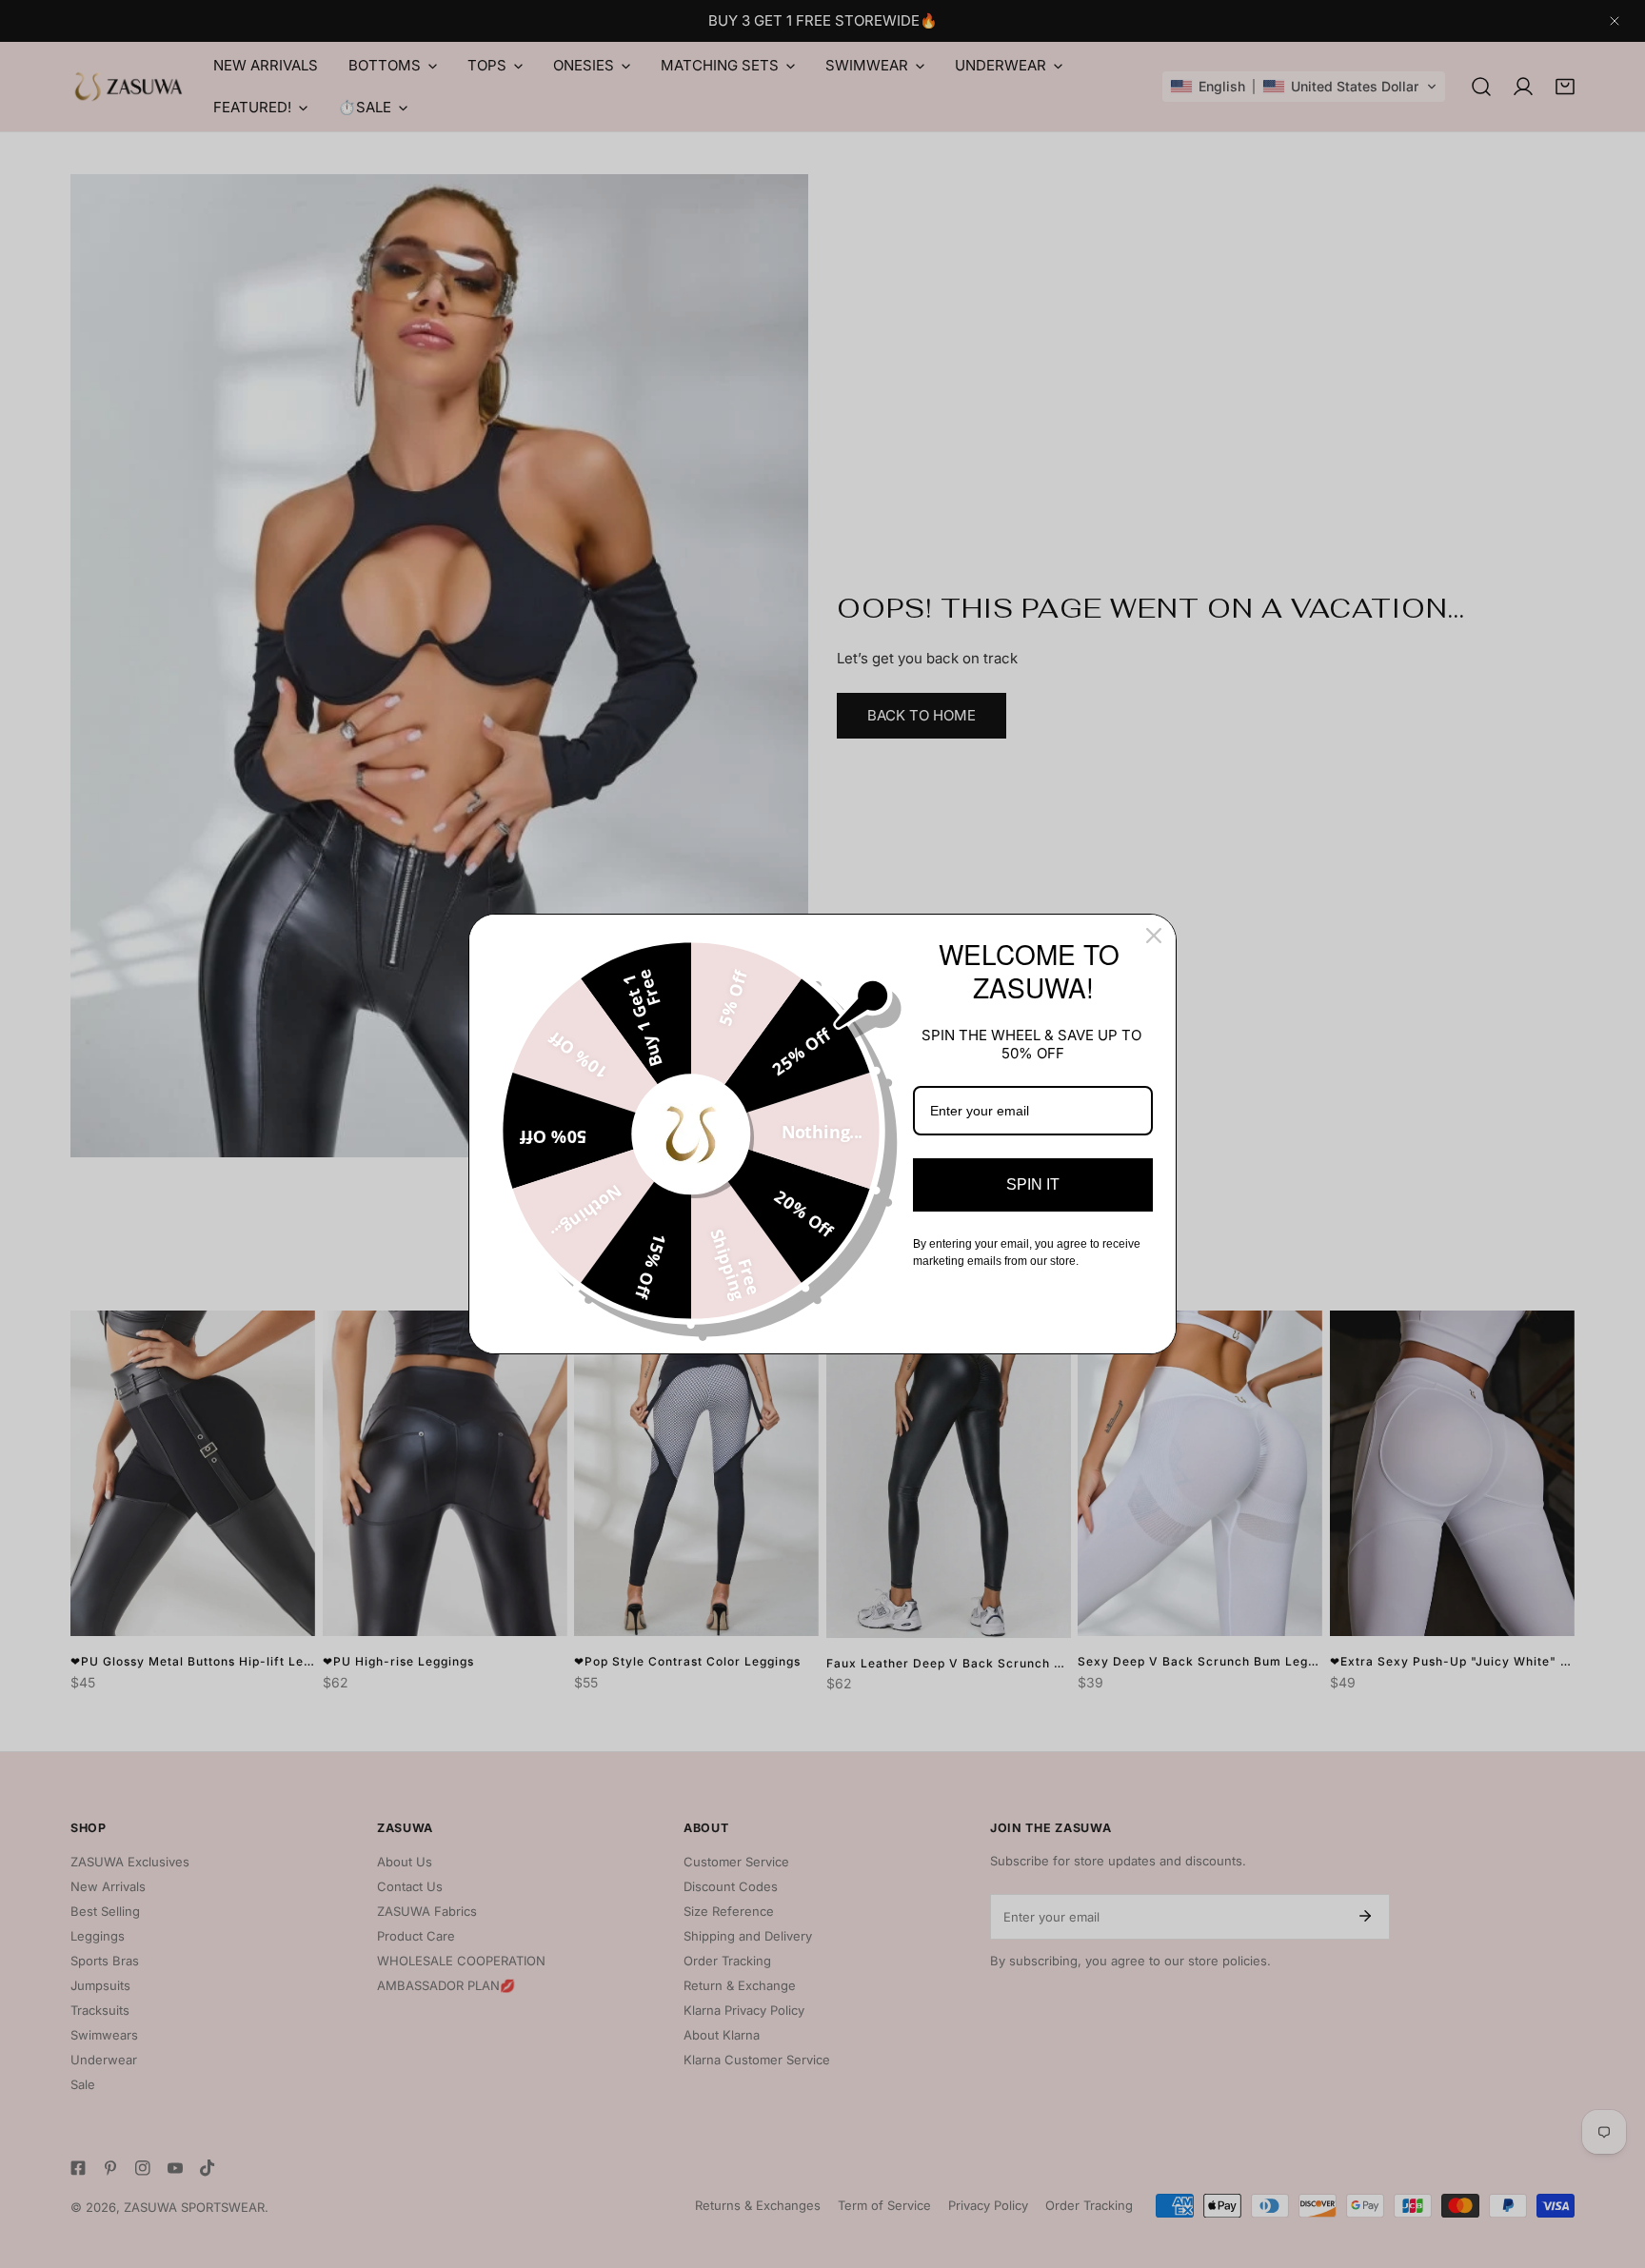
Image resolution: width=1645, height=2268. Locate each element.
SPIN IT (1033, 1184)
